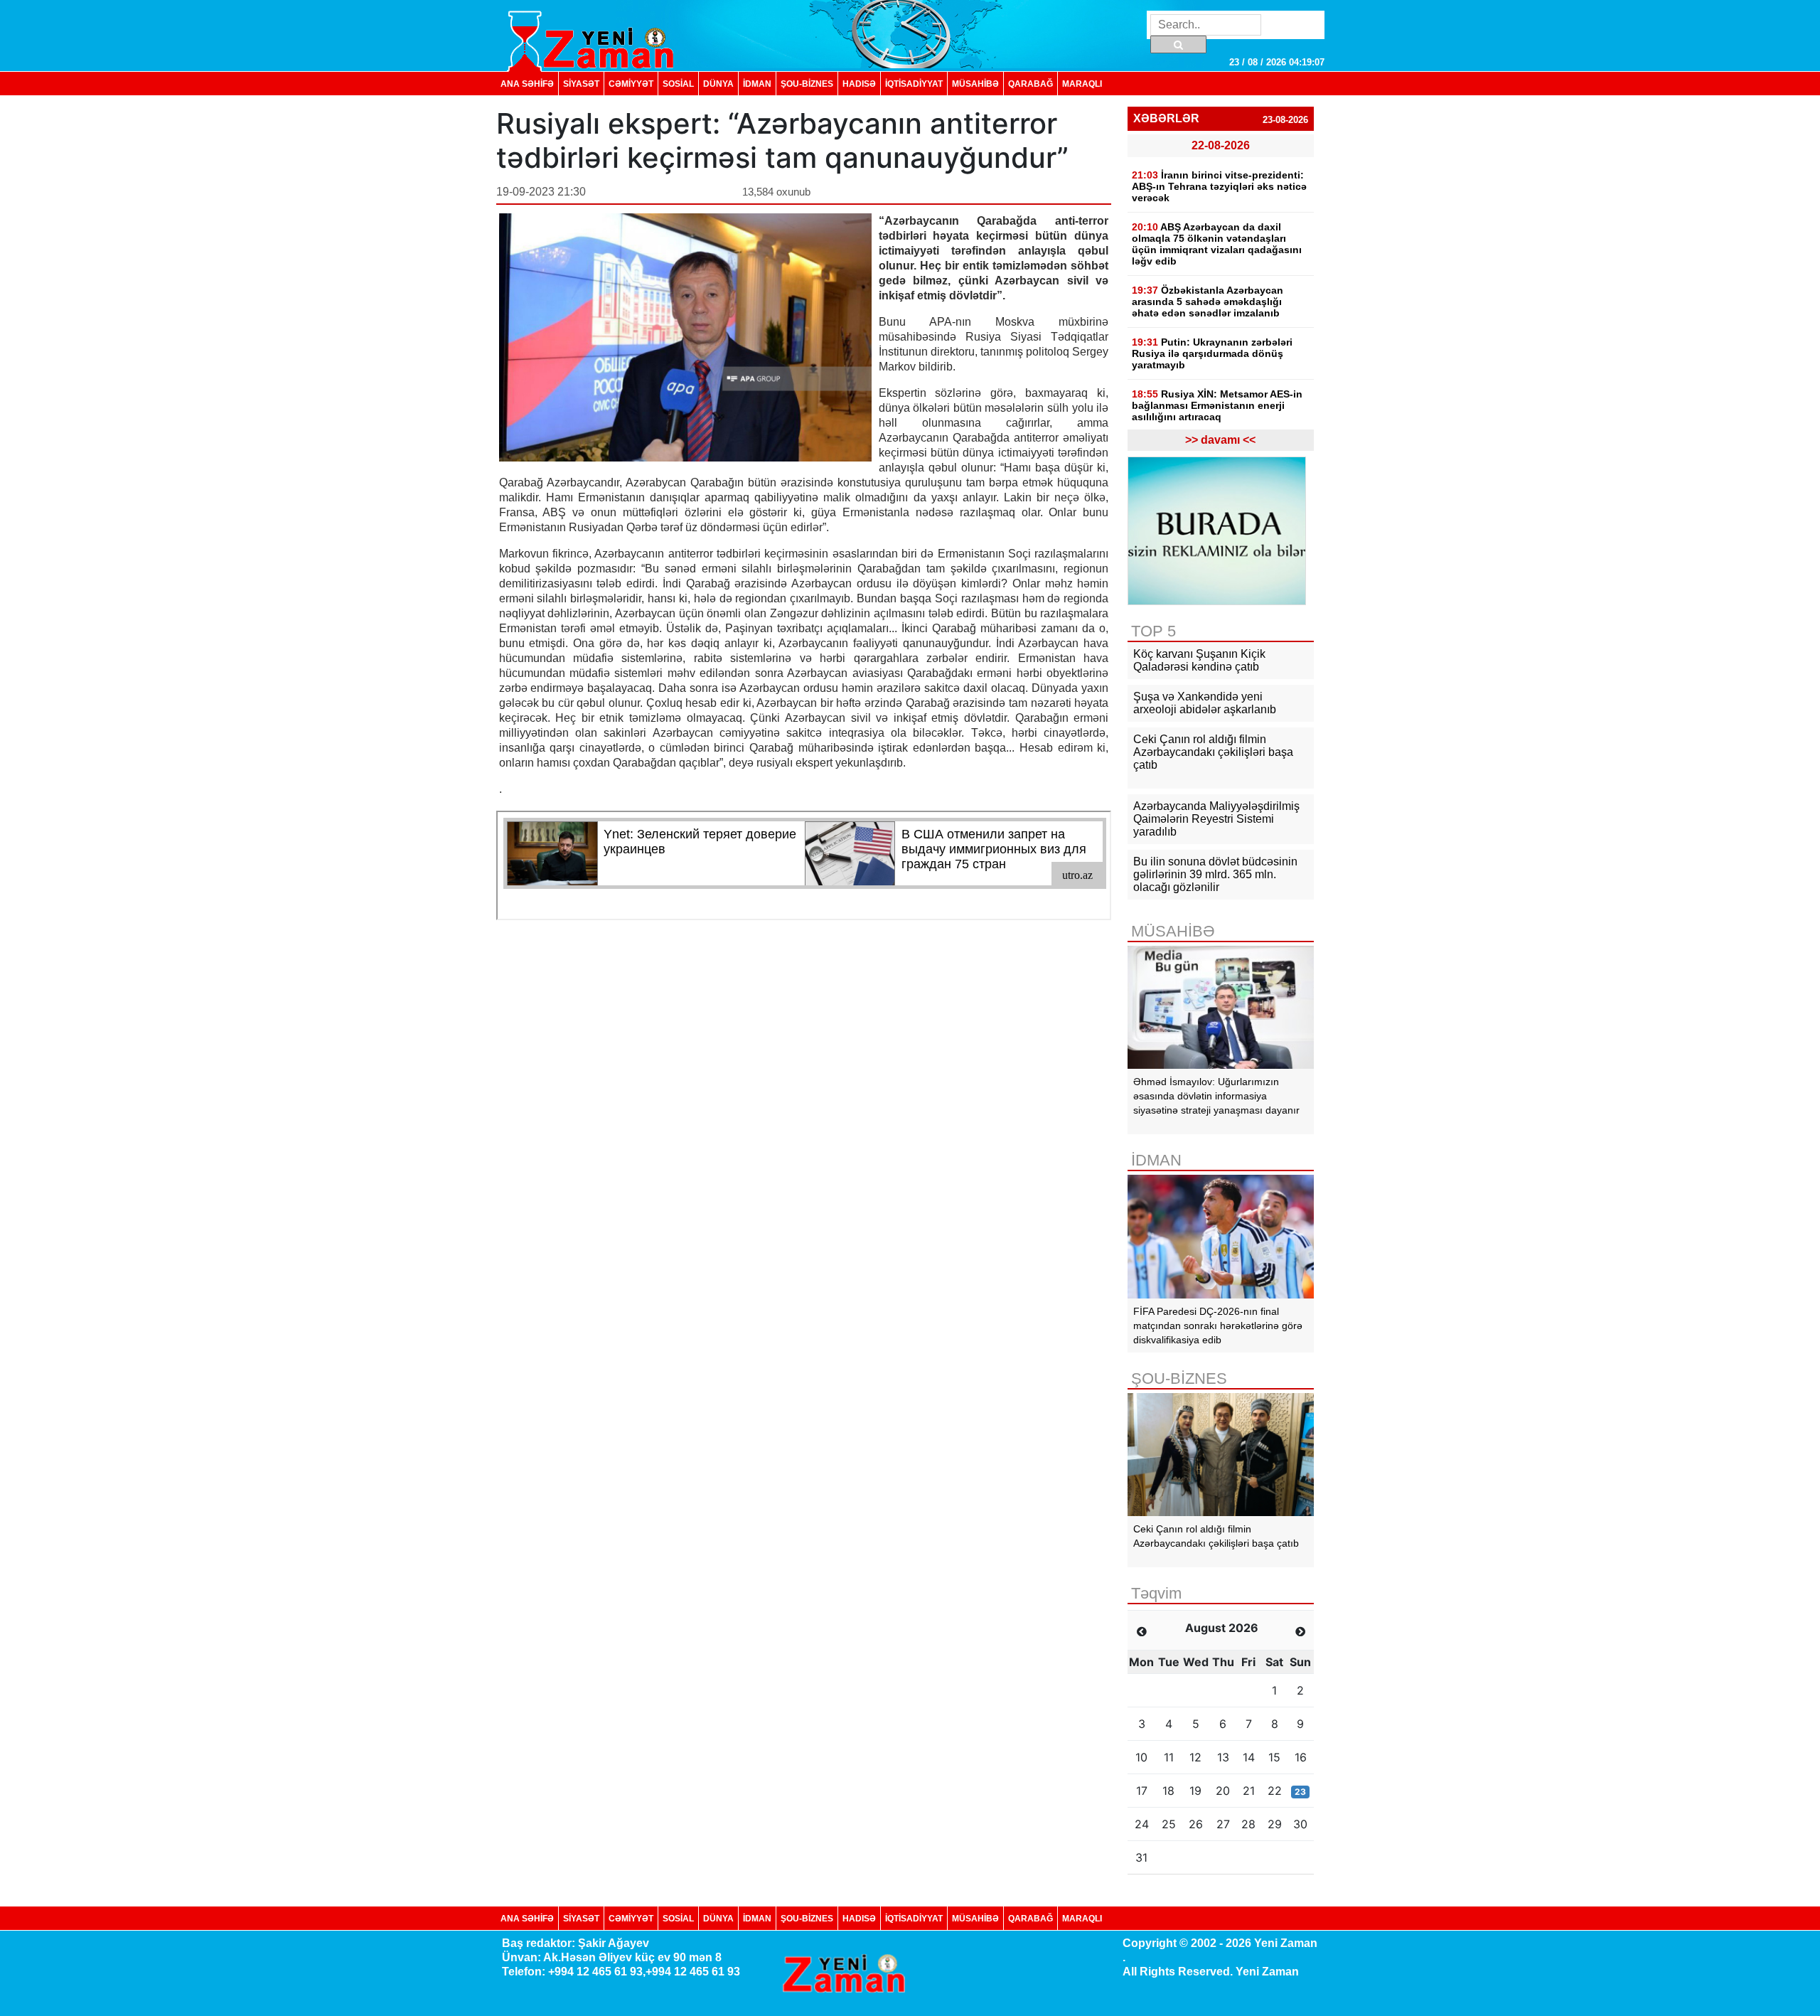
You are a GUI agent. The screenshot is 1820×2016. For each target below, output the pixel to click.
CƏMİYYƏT (631, 84)
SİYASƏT (581, 84)
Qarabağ (1031, 84)
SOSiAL (678, 84)
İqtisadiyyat (914, 84)
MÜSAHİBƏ (975, 84)
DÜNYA (718, 84)
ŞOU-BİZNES (807, 84)
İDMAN (757, 84)
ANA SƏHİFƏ (527, 84)
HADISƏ (859, 84)
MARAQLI (1082, 84)
